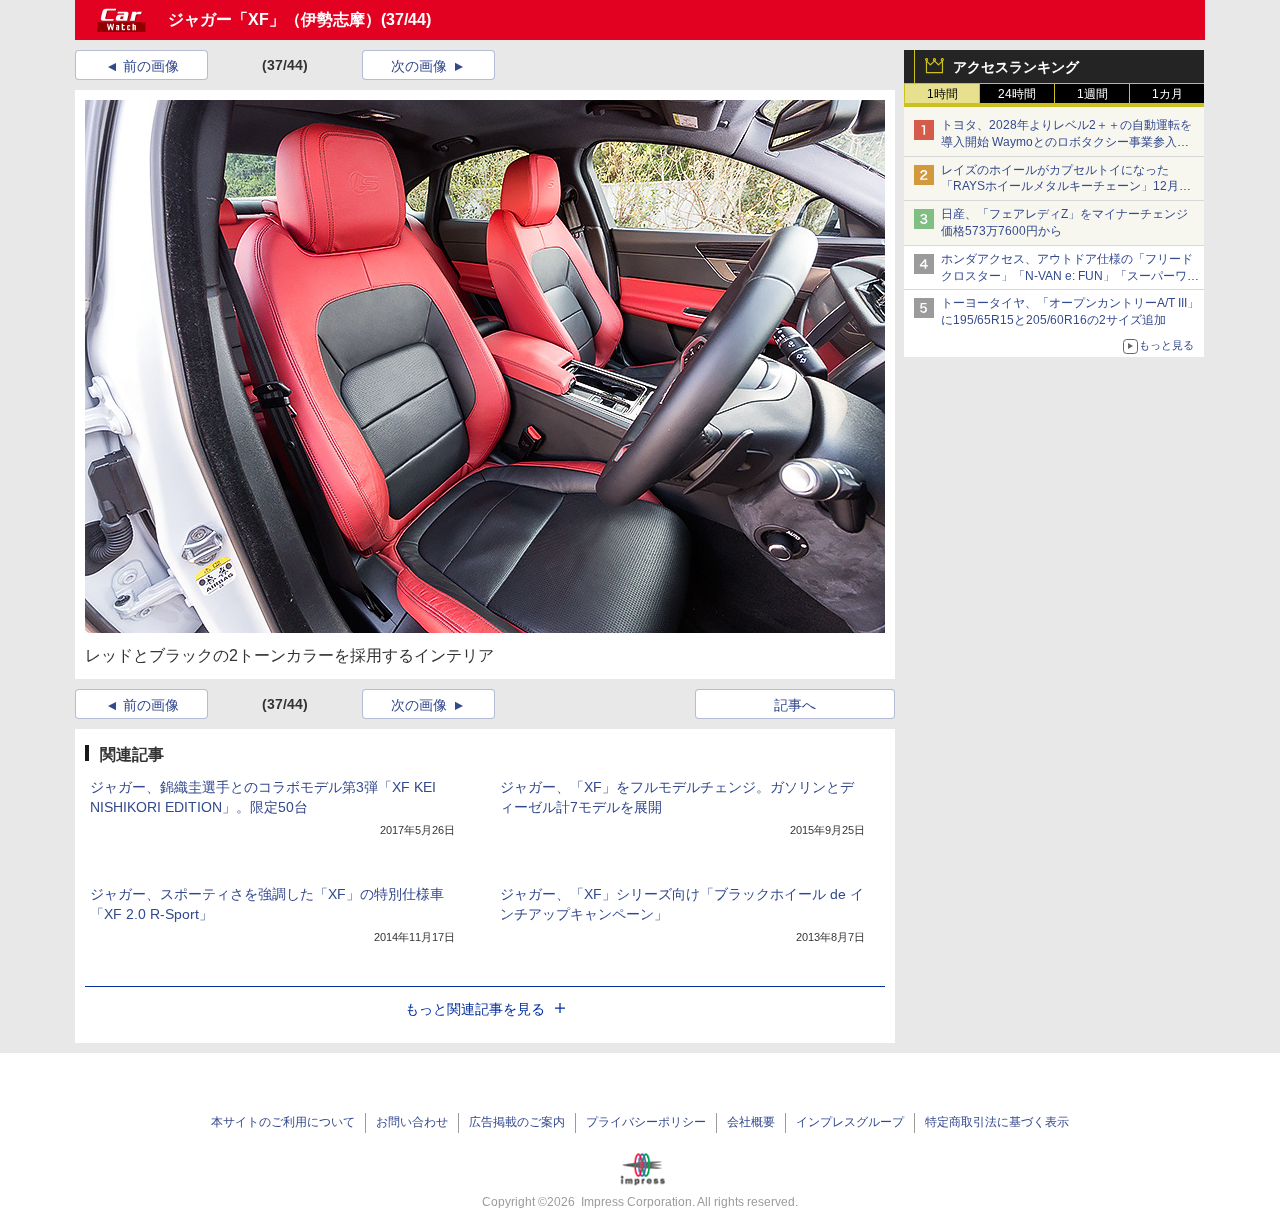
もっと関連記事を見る (475, 1009)
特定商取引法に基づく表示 (997, 1122)
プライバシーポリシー (646, 1122)
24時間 (1017, 94)
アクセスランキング (1016, 67)
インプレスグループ (850, 1122)
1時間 (942, 94)
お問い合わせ (412, 1122)
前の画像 (151, 66)
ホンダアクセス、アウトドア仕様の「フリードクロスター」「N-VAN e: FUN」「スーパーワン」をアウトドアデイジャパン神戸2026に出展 (1069, 276)
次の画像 (419, 66)
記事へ (795, 705)
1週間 (1092, 94)
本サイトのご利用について (283, 1122)
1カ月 (1167, 94)
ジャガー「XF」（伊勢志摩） (274, 19)
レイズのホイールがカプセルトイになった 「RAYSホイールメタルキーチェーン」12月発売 (1066, 187)
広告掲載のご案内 (517, 1122)
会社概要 (751, 1122)
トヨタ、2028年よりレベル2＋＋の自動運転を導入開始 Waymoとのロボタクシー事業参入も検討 (1066, 142)
